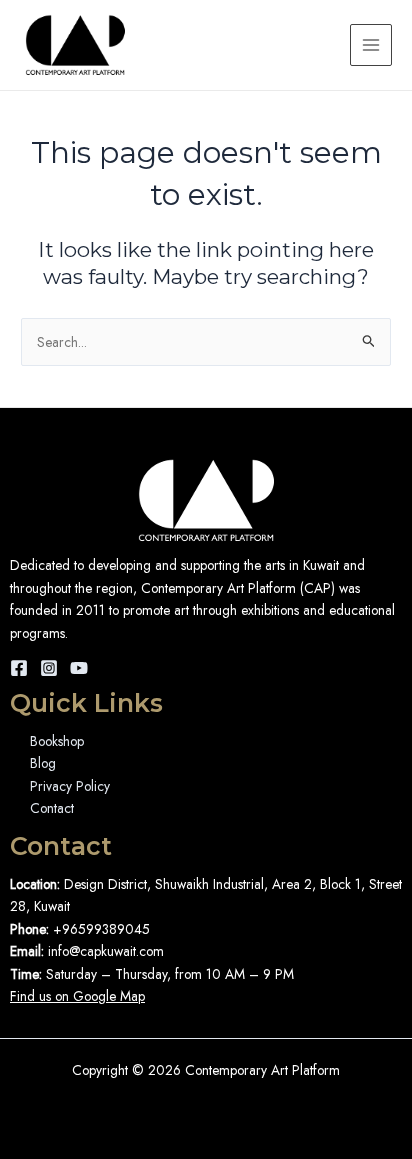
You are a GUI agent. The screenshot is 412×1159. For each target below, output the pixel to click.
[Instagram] (49, 668)
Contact (52, 808)
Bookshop (57, 741)
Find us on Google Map (77, 996)
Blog (43, 763)
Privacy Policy (70, 786)
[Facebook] (19, 668)
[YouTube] (79, 668)
